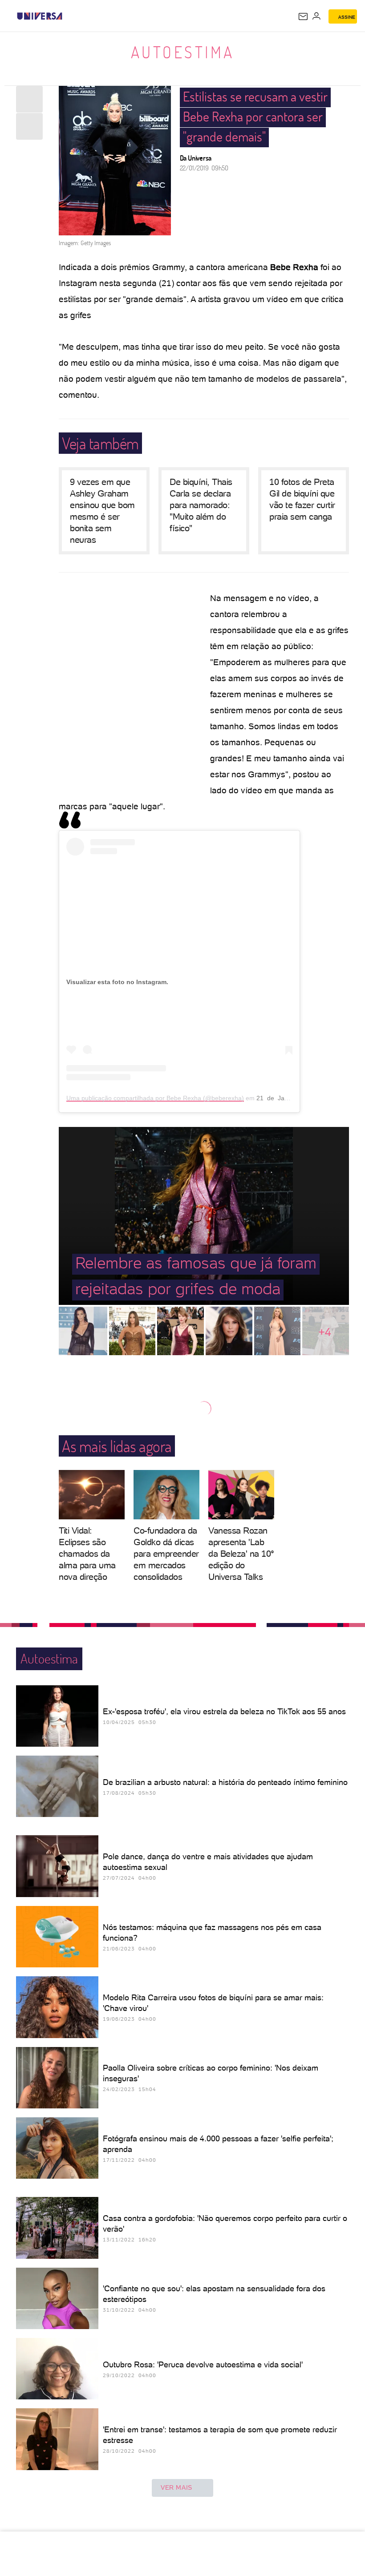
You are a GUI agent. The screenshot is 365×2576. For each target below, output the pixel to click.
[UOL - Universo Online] (68, 16)
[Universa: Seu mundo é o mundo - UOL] (40, 16)
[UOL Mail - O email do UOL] (303, 16)
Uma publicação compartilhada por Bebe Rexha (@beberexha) (155, 1098)
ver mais (176, 2487)
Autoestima (183, 52)
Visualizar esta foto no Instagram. (117, 982)
